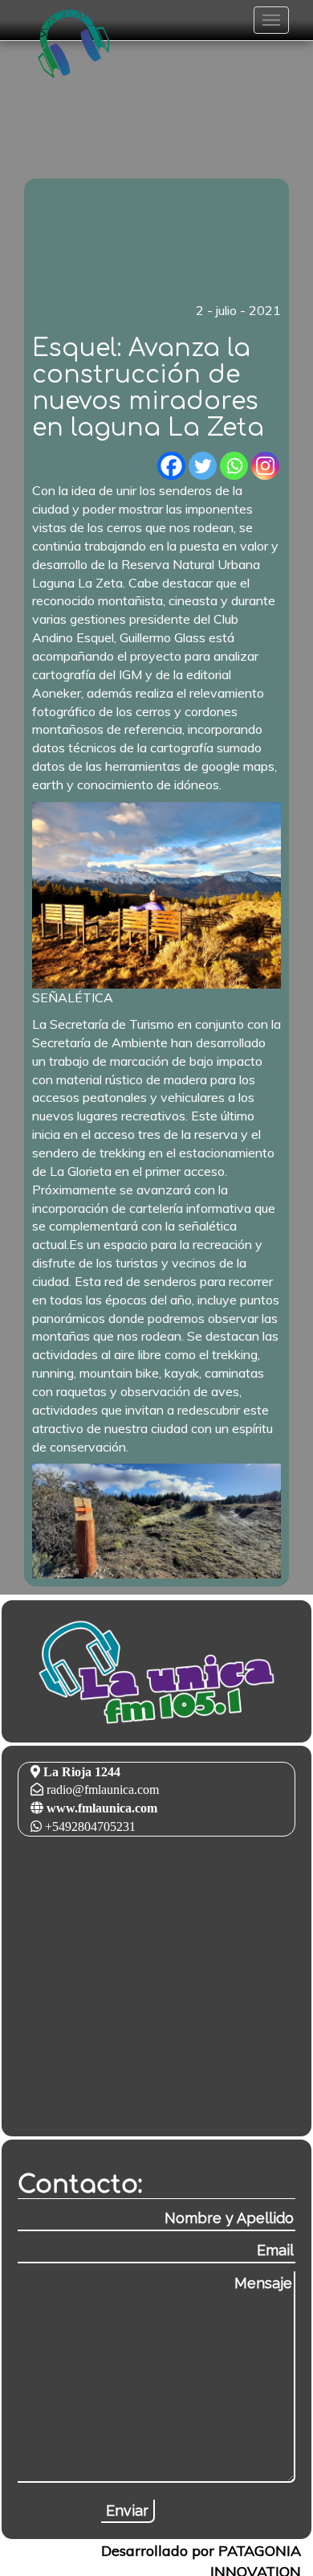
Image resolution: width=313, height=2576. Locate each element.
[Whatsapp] (234, 466)
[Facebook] (171, 466)
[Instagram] (265, 466)
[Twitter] (203, 466)
